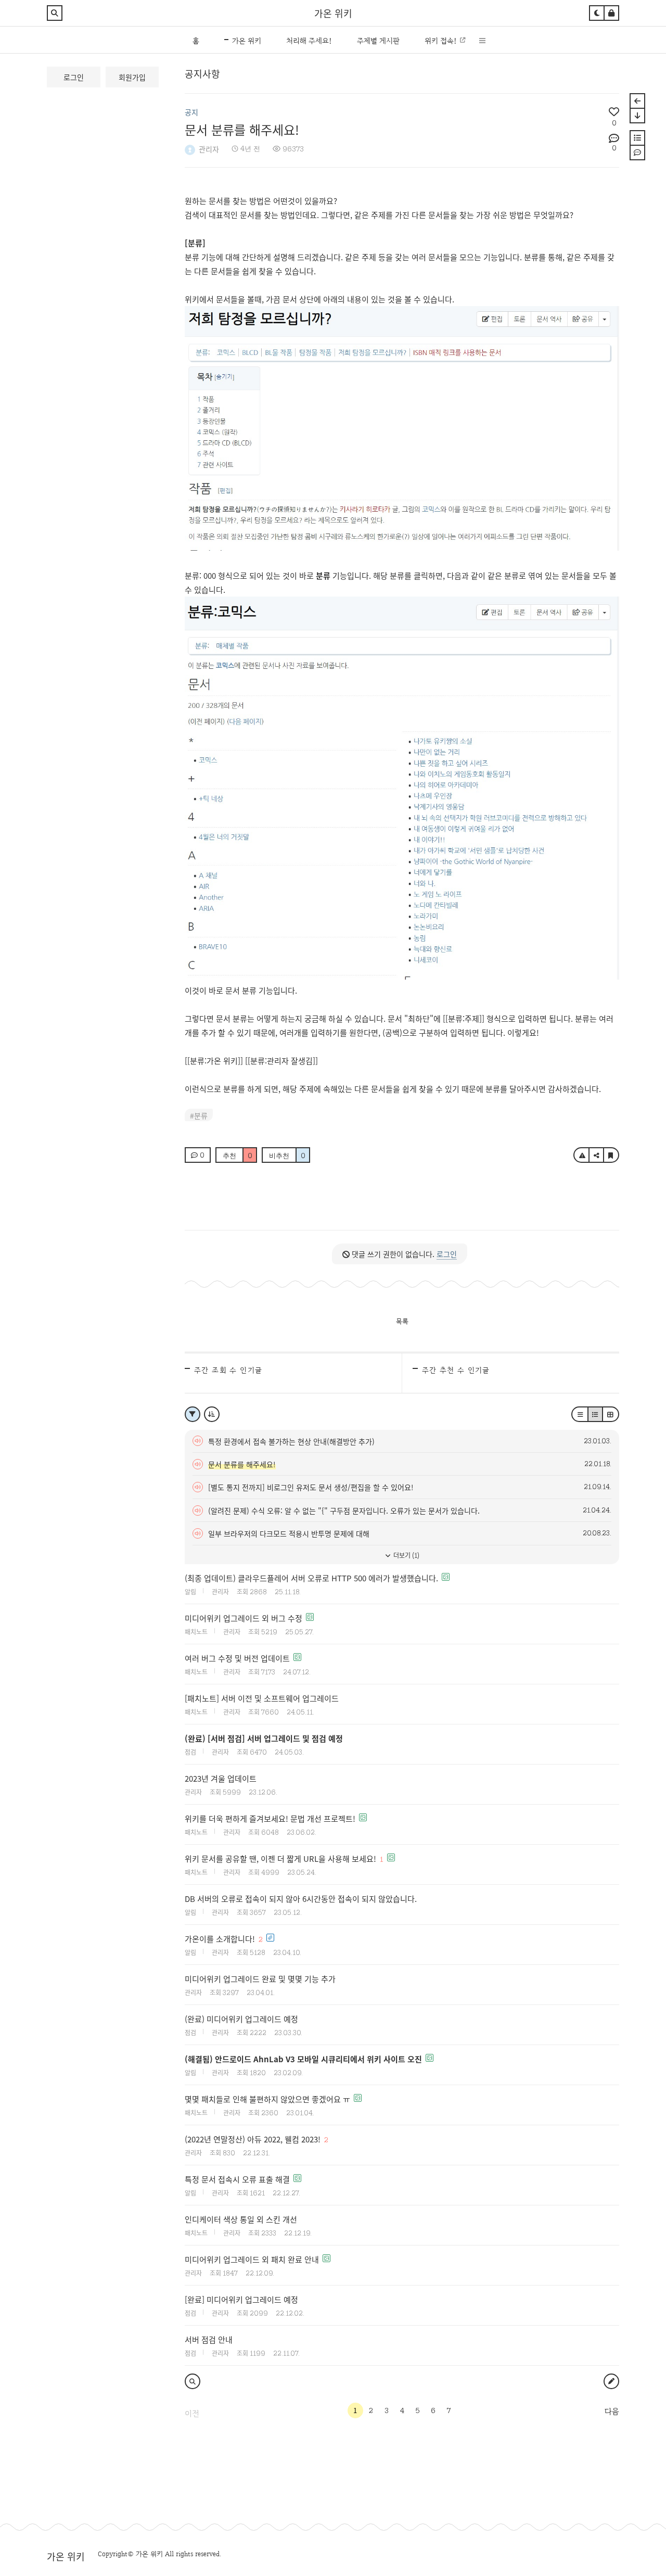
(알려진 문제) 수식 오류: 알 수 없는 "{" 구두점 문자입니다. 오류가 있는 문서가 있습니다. (344, 1511)
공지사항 (202, 73)
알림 (190, 1591)
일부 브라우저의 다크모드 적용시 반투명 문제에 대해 (289, 1533)
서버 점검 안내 (209, 2339)
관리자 (209, 149)
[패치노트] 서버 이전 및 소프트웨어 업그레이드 (262, 1698)
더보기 (406, 1555)
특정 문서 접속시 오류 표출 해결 (237, 2179)
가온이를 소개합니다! (220, 1939)
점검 (190, 1752)
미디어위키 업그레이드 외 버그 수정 (244, 1618)
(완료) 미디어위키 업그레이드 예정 (241, 2019)
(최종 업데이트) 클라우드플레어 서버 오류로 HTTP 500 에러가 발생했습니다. (311, 1578)
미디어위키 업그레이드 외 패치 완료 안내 (252, 2259)
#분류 (199, 1115)
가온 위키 (333, 13)
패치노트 (196, 1632)
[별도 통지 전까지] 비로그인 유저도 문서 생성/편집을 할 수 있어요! (311, 1487)
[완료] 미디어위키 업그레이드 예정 (241, 2299)
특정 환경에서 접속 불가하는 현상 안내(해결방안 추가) (291, 1441)
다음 (612, 2412)
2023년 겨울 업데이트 (221, 1778)
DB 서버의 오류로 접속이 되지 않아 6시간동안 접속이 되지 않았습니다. (301, 1899)
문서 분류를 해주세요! (242, 129)
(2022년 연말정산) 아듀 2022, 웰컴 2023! (253, 2139)
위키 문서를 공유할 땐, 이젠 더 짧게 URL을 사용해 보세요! (280, 1858)
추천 (238, 1156)
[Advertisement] (268, 1202)
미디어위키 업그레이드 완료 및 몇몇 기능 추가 (260, 1979)
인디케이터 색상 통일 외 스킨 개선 (241, 2219)
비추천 (287, 1156)
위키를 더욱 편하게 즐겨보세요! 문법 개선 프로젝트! (270, 1818)
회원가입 (132, 77)
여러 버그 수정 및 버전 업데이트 (237, 1658)
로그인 (74, 77)
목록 (402, 1321)
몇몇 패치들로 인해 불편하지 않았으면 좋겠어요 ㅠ (267, 2099)
